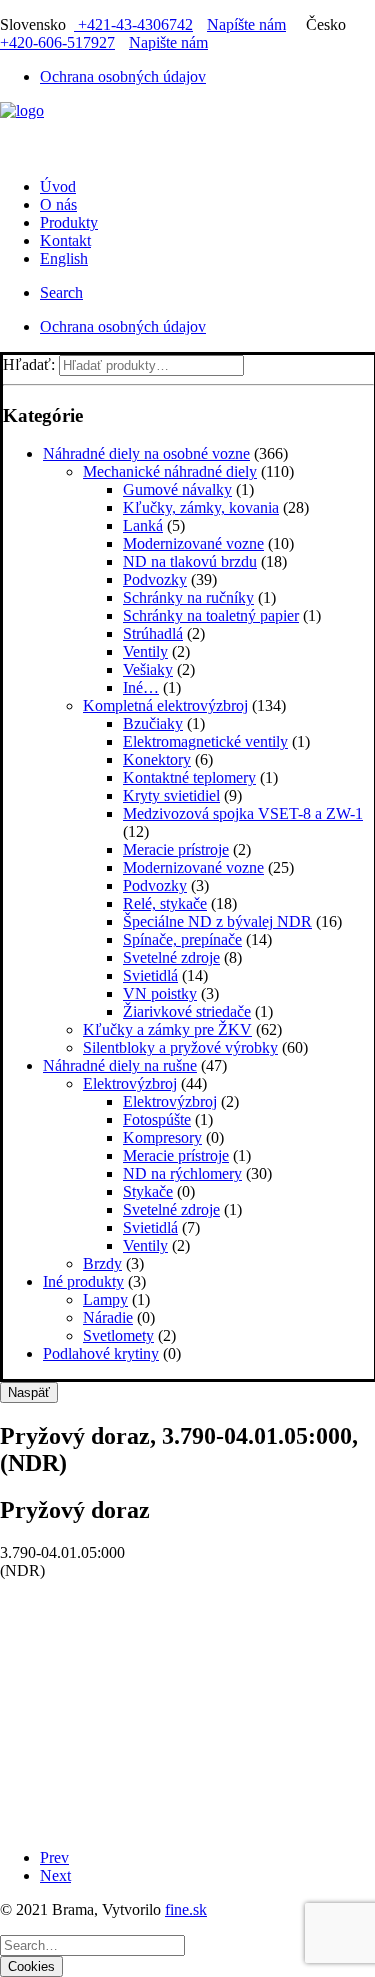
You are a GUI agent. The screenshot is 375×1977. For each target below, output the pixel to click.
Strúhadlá (153, 633)
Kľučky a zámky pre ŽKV (167, 1029)
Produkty (69, 222)
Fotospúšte (157, 1119)
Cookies (31, 1966)
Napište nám (168, 42)
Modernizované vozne (193, 543)
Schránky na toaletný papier (211, 615)
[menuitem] (207, 77)
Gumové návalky (177, 489)
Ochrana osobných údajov (123, 76)
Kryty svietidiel (171, 795)
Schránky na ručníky (188, 597)
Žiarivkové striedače (187, 1011)
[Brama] (187, 132)
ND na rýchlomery (182, 1173)
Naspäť (29, 1392)
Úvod (58, 186)
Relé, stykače (165, 903)
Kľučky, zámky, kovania (201, 507)
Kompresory (162, 1137)
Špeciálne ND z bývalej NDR (217, 921)
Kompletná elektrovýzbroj (165, 705)
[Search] (92, 1944)
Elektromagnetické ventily (205, 741)
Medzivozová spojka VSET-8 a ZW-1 (243, 813)
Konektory (157, 759)
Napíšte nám (246, 24)
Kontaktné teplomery (189, 777)
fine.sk (186, 1909)
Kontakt (65, 240)
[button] (61, 292)
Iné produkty (83, 1281)
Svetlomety (118, 1335)
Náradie (108, 1317)
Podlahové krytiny (101, 1353)
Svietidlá (150, 975)
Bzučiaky (153, 723)
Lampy (105, 1299)
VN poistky (160, 993)
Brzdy (102, 1263)
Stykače (148, 1191)
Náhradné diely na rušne (120, 1065)
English (64, 258)
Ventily (145, 651)
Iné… (141, 687)
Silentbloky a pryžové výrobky (180, 1047)
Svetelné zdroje (171, 957)
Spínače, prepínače (182, 939)
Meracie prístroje (176, 849)
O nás (58, 204)
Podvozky (155, 579)
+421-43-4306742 (133, 24)
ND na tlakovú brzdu (190, 561)
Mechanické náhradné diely (170, 471)
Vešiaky (148, 669)
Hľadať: (29, 364)
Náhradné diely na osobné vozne (146, 453)
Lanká (143, 525)
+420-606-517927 (57, 42)
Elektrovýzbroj (130, 1083)
